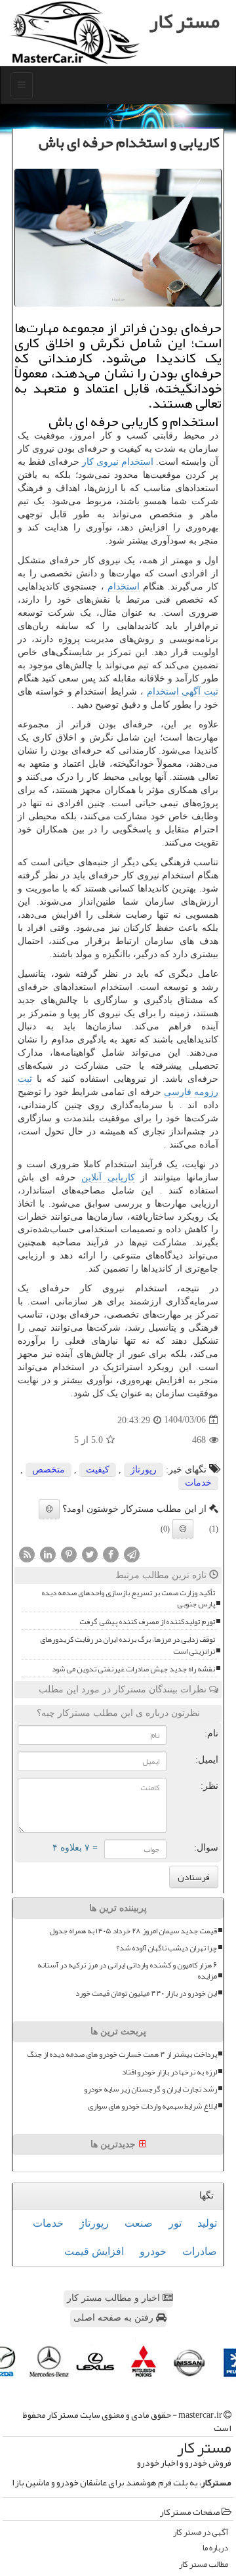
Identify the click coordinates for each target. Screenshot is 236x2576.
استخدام (124, 587)
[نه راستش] (183, 1529)
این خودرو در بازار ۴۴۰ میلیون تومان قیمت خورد (146, 1993)
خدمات (198, 1483)
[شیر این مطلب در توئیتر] (90, 1554)
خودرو (153, 2251)
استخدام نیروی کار (118, 462)
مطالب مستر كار (204, 2565)
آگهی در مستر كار (201, 2532)
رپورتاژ (144, 1470)
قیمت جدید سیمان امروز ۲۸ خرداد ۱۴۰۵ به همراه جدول (133, 1931)
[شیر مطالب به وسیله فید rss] (27, 1554)
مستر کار (185, 21)
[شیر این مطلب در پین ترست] (69, 1554)
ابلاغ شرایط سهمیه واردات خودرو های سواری (152, 2106)
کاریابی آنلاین (108, 1177)
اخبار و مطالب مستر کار (115, 2298)
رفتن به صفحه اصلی (115, 2318)
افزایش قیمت (94, 2251)
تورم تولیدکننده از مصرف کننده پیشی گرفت (147, 1622)
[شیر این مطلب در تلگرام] (132, 1554)
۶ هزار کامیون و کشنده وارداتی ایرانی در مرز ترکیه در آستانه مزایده (127, 1971)
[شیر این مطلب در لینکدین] (48, 1554)
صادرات (200, 2251)
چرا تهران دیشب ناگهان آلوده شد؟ (167, 1948)
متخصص (49, 1470)
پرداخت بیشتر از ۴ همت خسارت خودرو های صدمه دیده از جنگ (122, 2054)
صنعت (139, 2223)
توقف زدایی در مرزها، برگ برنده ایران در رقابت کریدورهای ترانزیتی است (128, 1645)
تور (175, 2223)
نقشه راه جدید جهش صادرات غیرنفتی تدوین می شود (133, 1669)
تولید (207, 2223)
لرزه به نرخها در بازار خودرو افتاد (169, 2072)
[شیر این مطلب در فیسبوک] (111, 1554)
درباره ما (215, 2548)
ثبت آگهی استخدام (183, 692)
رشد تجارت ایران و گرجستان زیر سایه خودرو (150, 2089)
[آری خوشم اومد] (49, 1509)
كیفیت (98, 1470)
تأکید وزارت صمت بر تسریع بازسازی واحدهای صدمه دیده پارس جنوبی (128, 1599)
